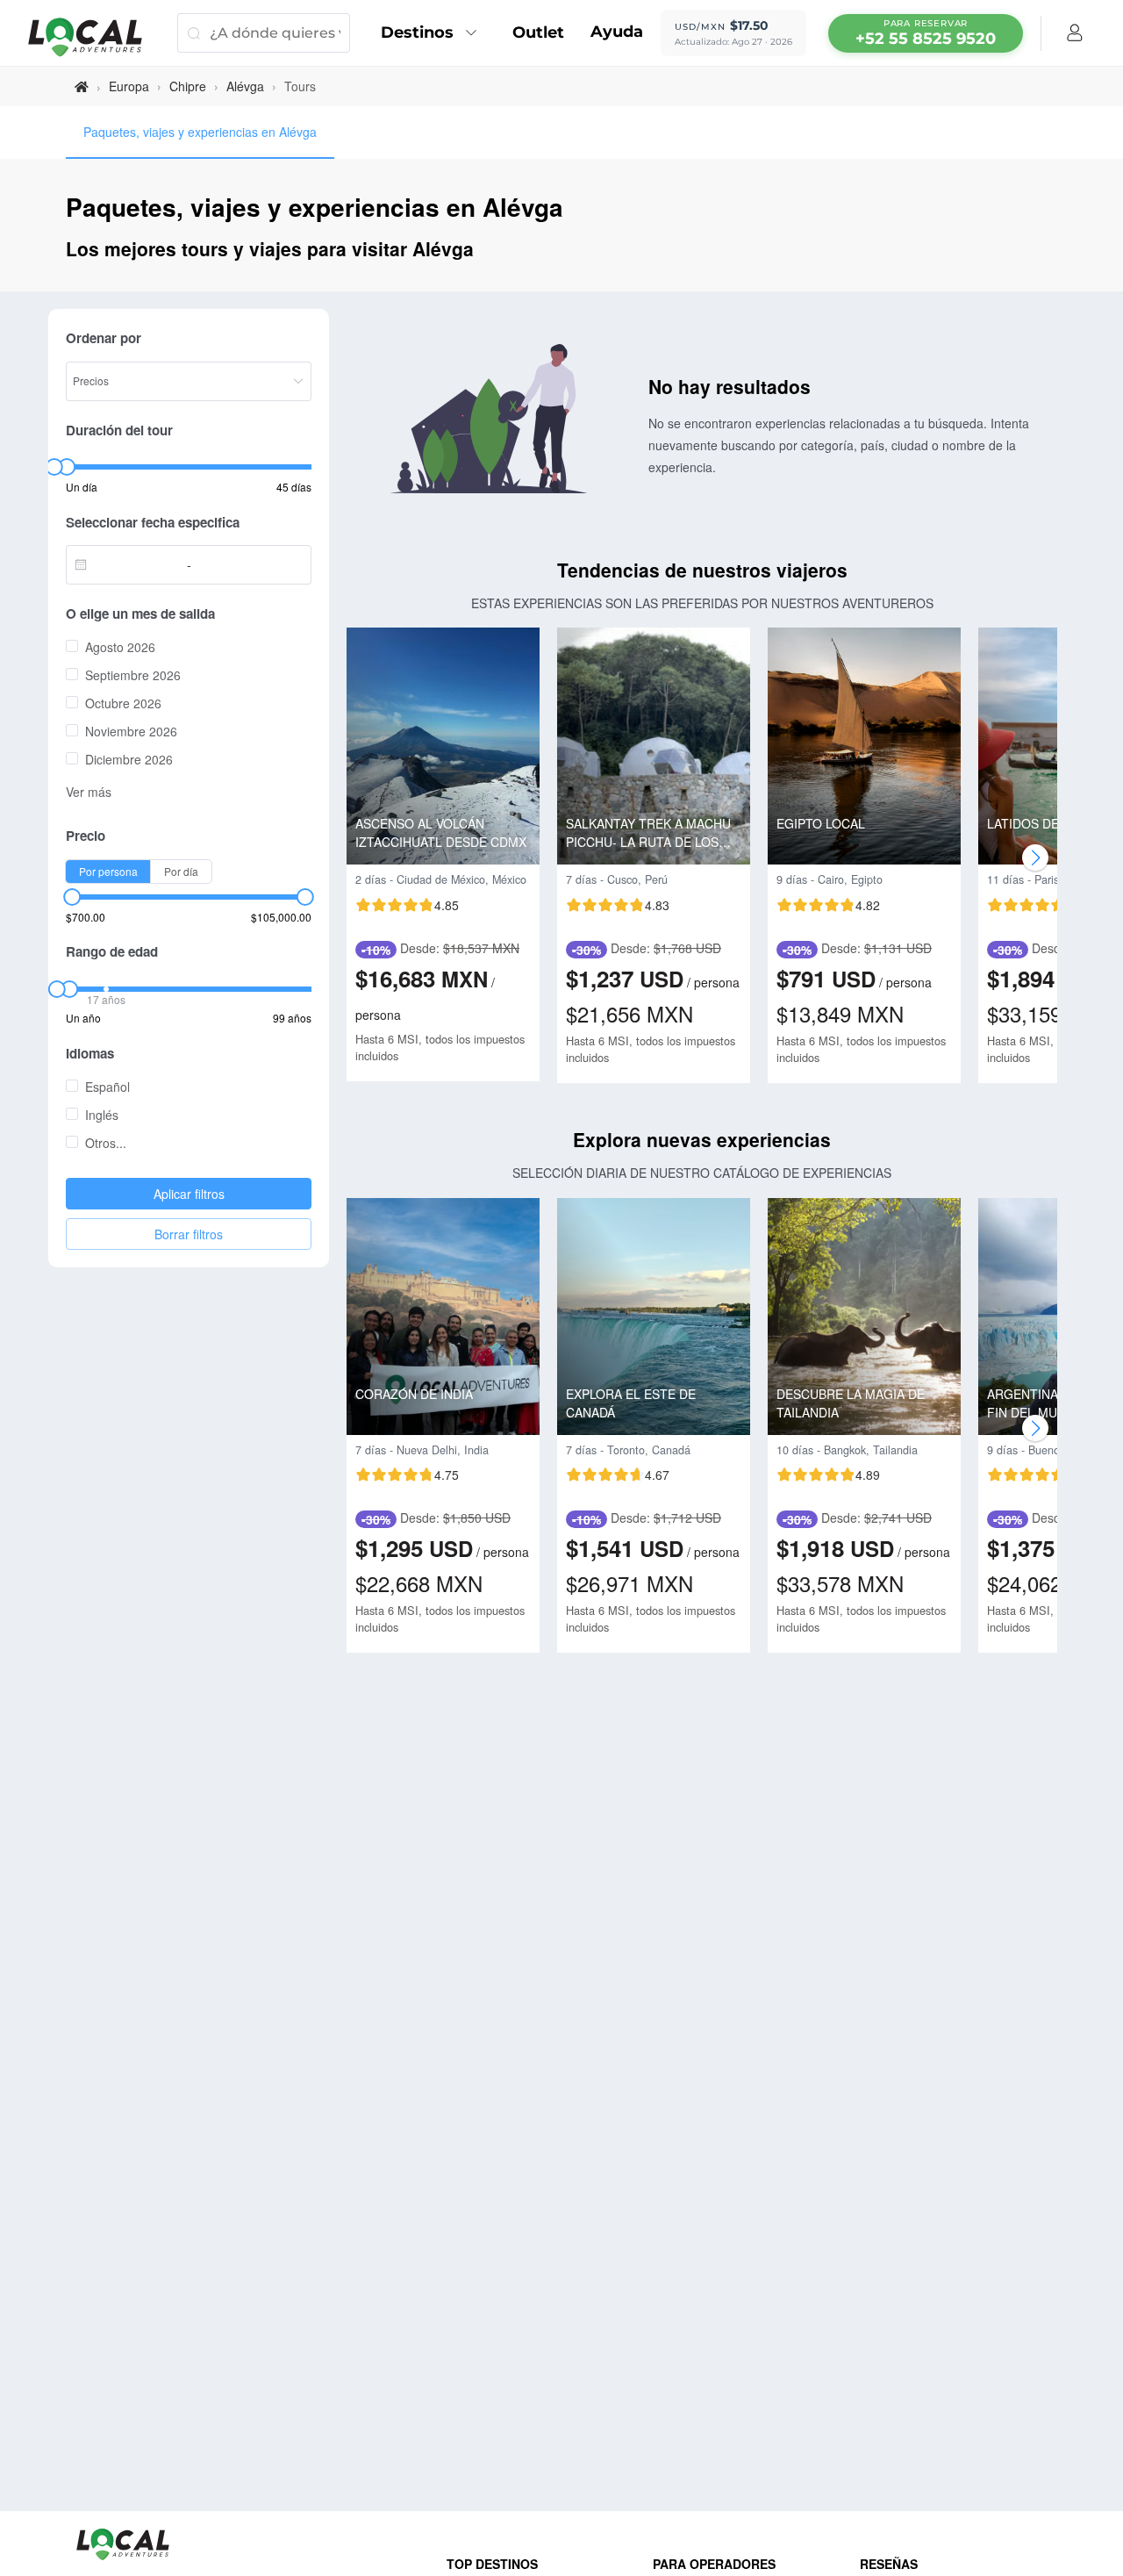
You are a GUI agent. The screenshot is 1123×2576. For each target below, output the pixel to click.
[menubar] (926, 33)
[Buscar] (193, 33)
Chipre (188, 86)
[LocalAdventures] (94, 37)
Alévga (245, 86)
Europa (129, 86)
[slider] (54, 467)
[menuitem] (433, 33)
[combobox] (131, 564)
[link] (82, 86)
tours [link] (300, 86)
